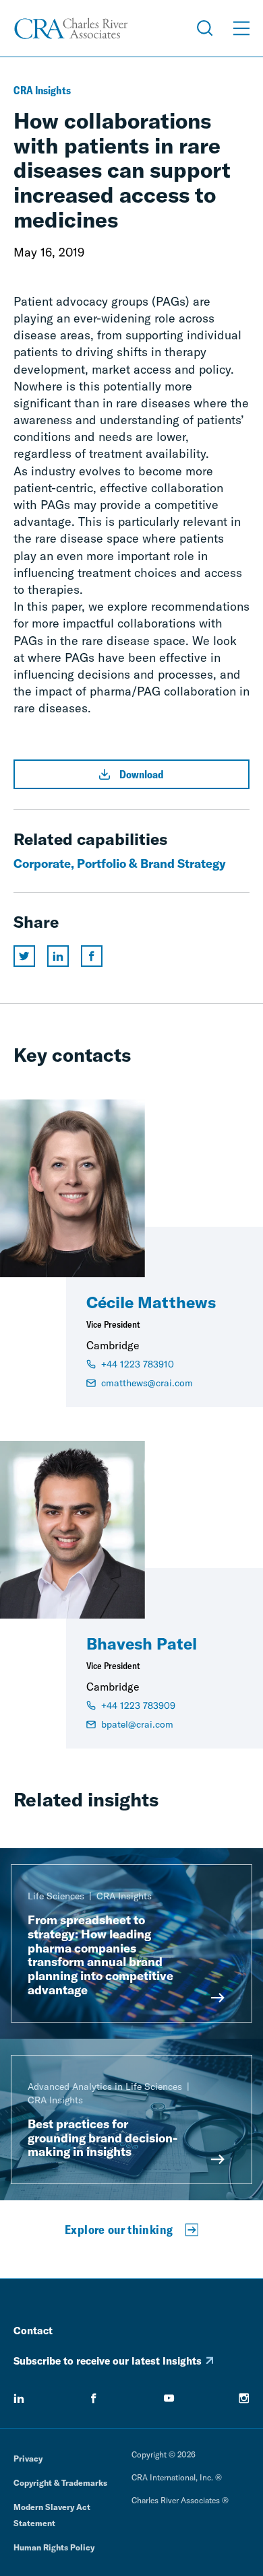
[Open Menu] (241, 28)
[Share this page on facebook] (92, 956)
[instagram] (244, 2398)
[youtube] (169, 2398)
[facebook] (94, 2398)
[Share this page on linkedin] (58, 956)
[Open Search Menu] (205, 28)
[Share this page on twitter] (24, 956)
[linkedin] (19, 2398)
